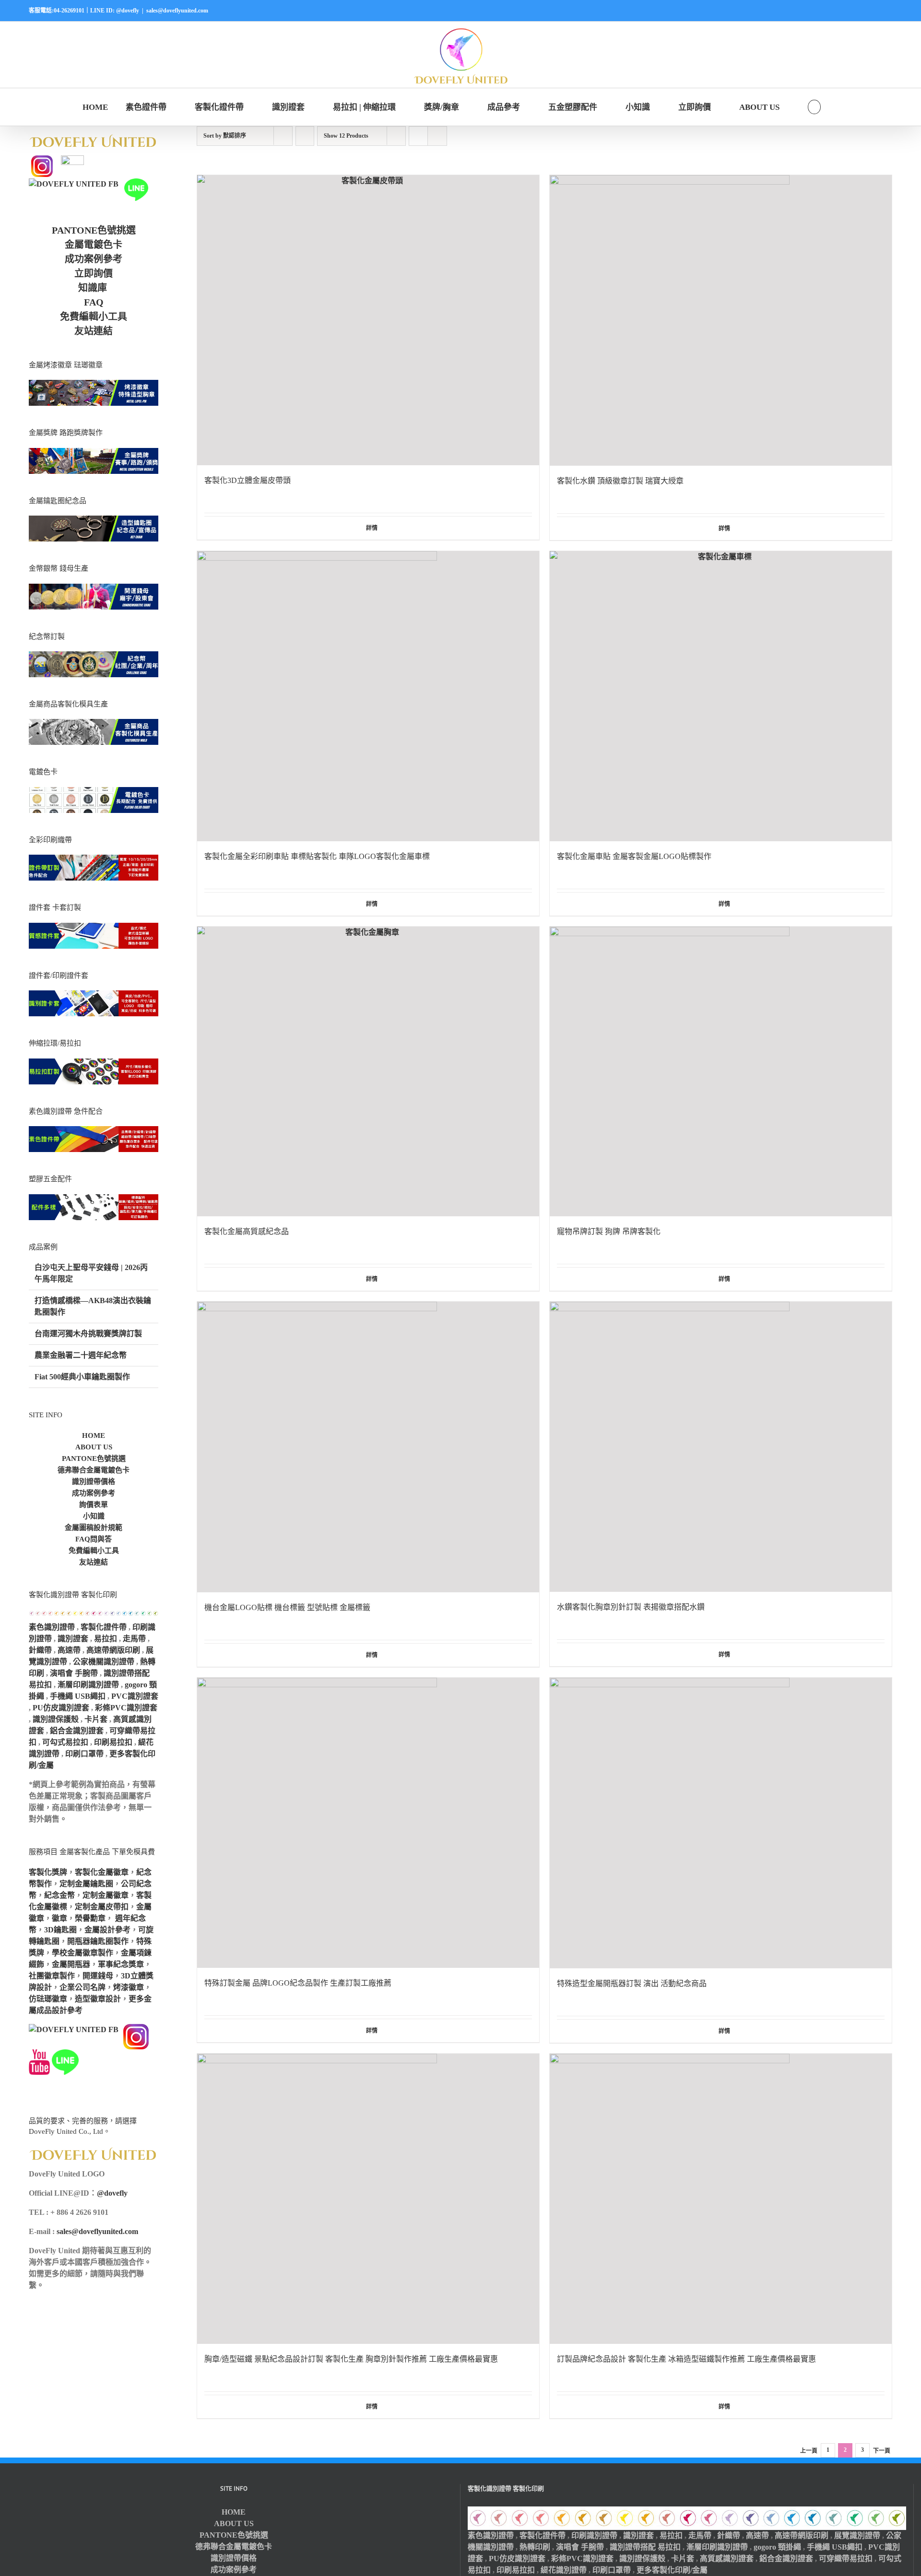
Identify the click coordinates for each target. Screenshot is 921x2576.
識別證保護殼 (56, 1719)
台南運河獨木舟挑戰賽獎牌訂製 (88, 1334)
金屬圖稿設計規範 (94, 1528)
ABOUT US (94, 1447)
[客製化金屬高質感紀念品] (368, 1072)
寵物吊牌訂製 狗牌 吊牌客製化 (609, 1231)
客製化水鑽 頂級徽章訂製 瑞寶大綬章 (620, 481)
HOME (94, 1435)
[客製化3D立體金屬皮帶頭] (368, 320)
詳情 (372, 528)
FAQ (94, 302)
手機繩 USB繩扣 (79, 1696)
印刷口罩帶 (84, 1754)
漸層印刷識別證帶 (88, 1685)
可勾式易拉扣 (65, 1742)
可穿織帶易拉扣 (846, 2558)
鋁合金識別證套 (77, 1731)
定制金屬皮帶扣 (102, 1907)
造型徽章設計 (98, 1999)
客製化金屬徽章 (102, 1872)
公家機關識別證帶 (104, 1662)
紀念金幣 (59, 1895)
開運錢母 (98, 1976)
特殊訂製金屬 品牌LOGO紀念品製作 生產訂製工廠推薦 (298, 1983)
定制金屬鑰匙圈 (86, 1884)
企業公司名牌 (83, 1987)
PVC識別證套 (135, 1696)
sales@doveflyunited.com (177, 11)
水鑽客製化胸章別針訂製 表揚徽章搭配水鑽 (631, 1607)
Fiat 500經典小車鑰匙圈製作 (82, 1377)
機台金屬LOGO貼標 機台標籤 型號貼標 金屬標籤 (287, 1607)
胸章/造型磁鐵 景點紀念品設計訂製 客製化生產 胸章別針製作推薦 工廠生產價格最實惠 (351, 2359)
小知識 (94, 1516)
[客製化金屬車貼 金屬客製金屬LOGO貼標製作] (721, 696)
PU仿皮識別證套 (61, 1708)
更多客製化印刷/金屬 (672, 2570)
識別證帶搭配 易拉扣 (645, 2547)
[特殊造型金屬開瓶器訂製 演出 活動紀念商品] (721, 1823)
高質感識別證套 (727, 2558)
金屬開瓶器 (71, 1964)
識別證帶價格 (94, 1482)
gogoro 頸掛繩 (777, 2547)
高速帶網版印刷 (113, 1650)
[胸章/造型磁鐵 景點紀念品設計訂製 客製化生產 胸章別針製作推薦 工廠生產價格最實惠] (368, 2199)
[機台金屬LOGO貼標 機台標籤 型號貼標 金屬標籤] (368, 1447)
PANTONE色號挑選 (94, 230)
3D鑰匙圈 (60, 1930)
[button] (814, 107)
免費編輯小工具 (94, 317)
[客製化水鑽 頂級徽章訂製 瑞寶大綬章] (721, 320)
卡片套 (96, 1719)
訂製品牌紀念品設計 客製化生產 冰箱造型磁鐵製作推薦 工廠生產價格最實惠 (686, 2359)
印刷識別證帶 (594, 2535)
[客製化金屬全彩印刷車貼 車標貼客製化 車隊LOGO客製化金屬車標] (368, 696)
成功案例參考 (94, 259)
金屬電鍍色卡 (94, 245)
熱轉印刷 (535, 2547)
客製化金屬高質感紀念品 (247, 1231)
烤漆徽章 (129, 1987)
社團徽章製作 (52, 1976)
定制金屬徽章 (106, 1895)
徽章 (59, 1918)
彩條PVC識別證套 (126, 1708)
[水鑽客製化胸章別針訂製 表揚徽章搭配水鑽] (721, 1447)
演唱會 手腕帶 (74, 1673)
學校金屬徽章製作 (83, 1953)
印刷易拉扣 (113, 1742)
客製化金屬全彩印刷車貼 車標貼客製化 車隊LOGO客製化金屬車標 (317, 856)
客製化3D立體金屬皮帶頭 (248, 480)
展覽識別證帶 (857, 2535)
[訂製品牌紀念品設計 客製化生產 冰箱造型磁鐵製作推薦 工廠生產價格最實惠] (721, 2199)
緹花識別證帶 (564, 2570)
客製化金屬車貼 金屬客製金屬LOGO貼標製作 (634, 856)
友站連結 (94, 331)
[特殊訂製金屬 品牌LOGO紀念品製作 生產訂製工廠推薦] (368, 1823)
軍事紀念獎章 (121, 1964)
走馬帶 (134, 1639)
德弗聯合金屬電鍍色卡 (94, 1470)
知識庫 (93, 288)
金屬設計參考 (107, 1930)
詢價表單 (94, 1505)
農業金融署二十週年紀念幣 (81, 1355)
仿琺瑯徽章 (48, 1999)
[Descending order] (305, 136)
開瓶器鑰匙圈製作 (98, 1941)
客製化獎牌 (48, 1872)
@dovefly (112, 2193)
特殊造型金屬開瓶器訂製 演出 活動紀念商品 (632, 1983)
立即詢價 (94, 273)
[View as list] (437, 136)
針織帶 (40, 1650)
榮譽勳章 (90, 1918)
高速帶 (69, 1650)
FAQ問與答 (94, 1539)
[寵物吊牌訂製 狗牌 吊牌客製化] (721, 1072)
